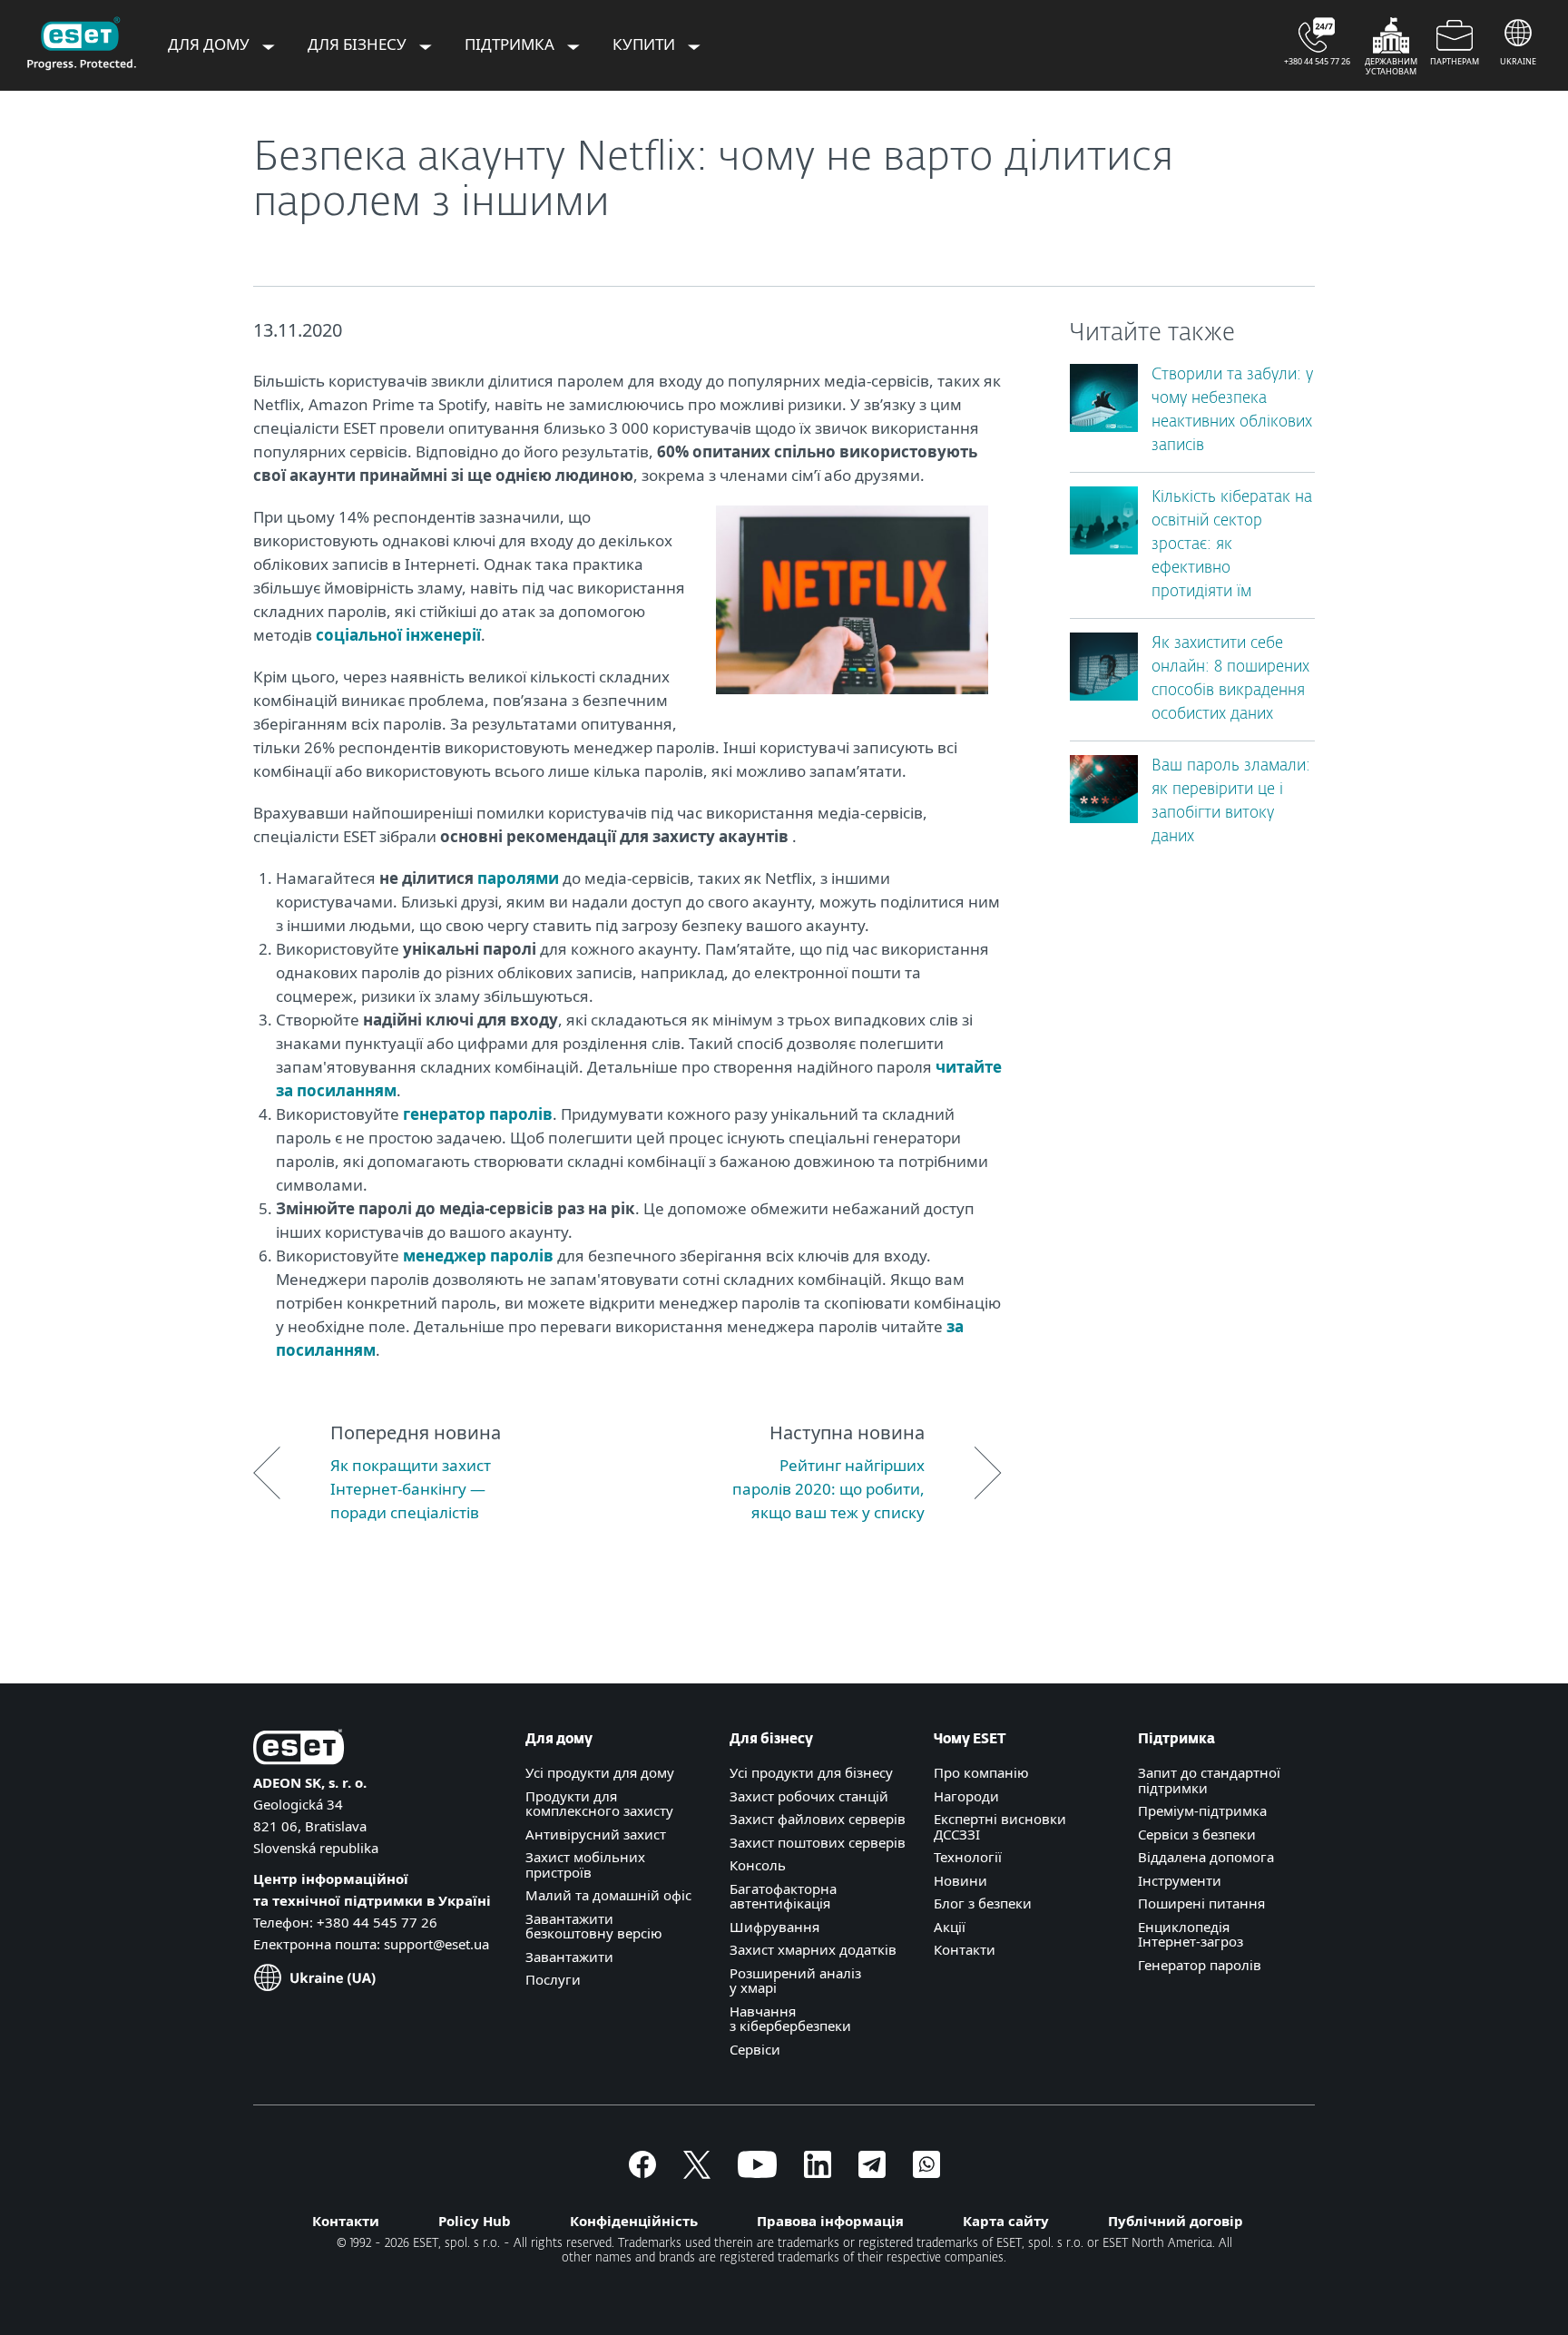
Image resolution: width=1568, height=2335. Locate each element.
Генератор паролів (1200, 1965)
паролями (518, 878)
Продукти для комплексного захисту (599, 1804)
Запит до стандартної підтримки (1209, 1780)
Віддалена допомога (1206, 1857)
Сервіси (755, 2049)
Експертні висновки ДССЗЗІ (1000, 1826)
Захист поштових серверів (818, 1842)
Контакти (965, 1949)
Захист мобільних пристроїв (585, 1864)
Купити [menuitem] (646, 44)
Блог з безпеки (983, 1903)
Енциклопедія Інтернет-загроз (1191, 1934)
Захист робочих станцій (809, 1796)
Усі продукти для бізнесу (811, 1772)
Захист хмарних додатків (813, 1949)
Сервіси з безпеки (1197, 1834)
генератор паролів (478, 1114)
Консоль (758, 1865)
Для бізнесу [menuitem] (359, 44)
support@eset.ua (436, 1944)
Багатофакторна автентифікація (783, 1896)
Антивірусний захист (596, 1834)
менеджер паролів (478, 1256)
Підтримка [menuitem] (511, 44)
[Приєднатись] (926, 2173)
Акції (950, 1927)
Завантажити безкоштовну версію (594, 1926)
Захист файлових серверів (818, 1819)
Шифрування (774, 1927)
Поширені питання (1201, 1903)
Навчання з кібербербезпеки (790, 2019)
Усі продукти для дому (600, 1772)
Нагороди (966, 1796)
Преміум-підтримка (1202, 1810)
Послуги (553, 1979)
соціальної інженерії (398, 635)
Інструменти (1180, 1880)
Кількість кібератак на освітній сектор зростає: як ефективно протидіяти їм (1232, 545)
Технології (968, 1857)
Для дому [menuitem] (211, 44)
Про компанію (981, 1772)
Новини (960, 1880)
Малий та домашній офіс (608, 1895)
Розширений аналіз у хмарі (795, 1981)
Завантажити (569, 1957)
